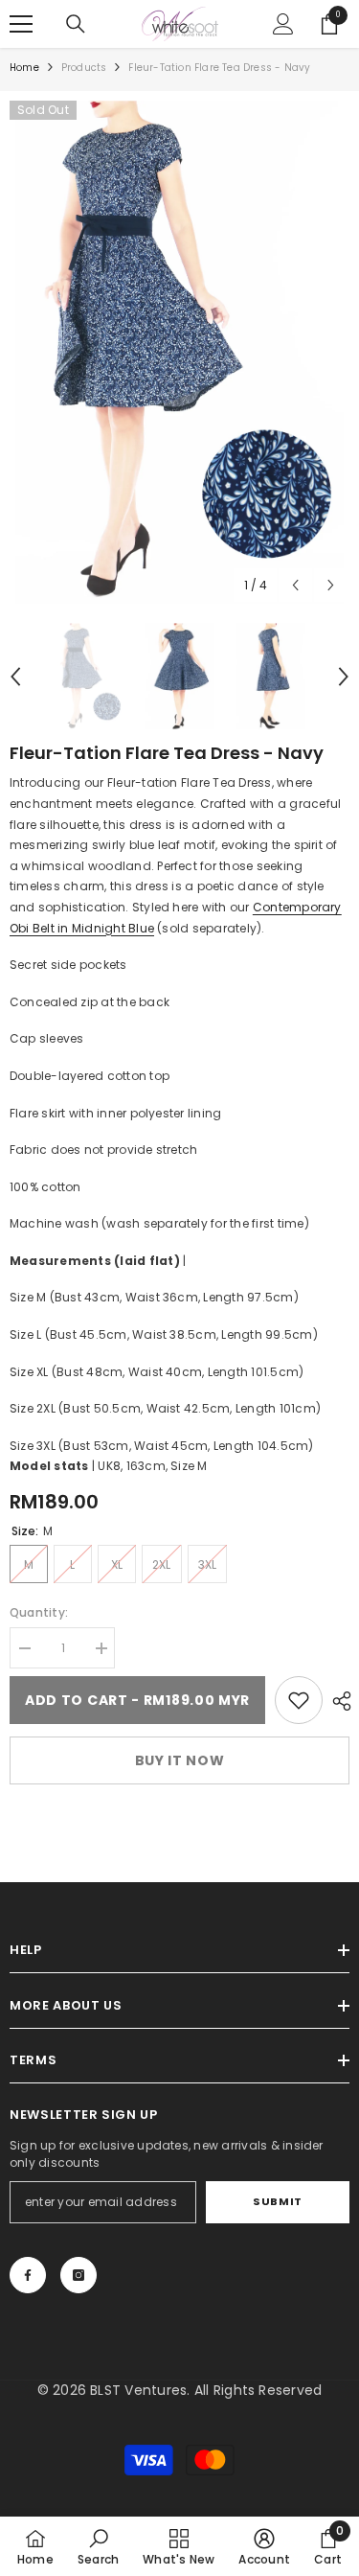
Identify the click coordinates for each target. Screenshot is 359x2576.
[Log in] (283, 24)
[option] (179, 352)
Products (84, 68)
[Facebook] (28, 2275)
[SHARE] (337, 1701)
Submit (277, 2201)
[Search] (76, 24)
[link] (299, 1700)
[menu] (21, 24)
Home (24, 68)
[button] (295, 585)
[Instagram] (79, 2275)
